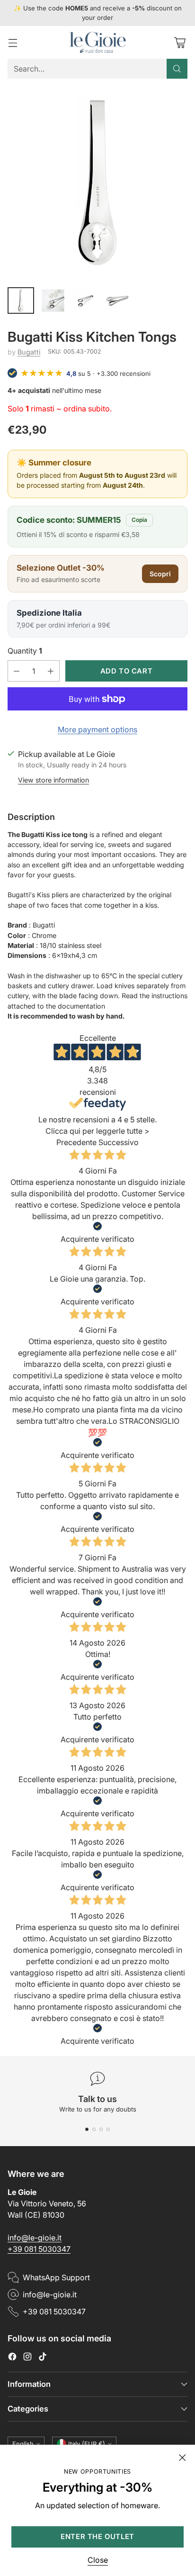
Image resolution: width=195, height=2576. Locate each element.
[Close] (182, 2458)
